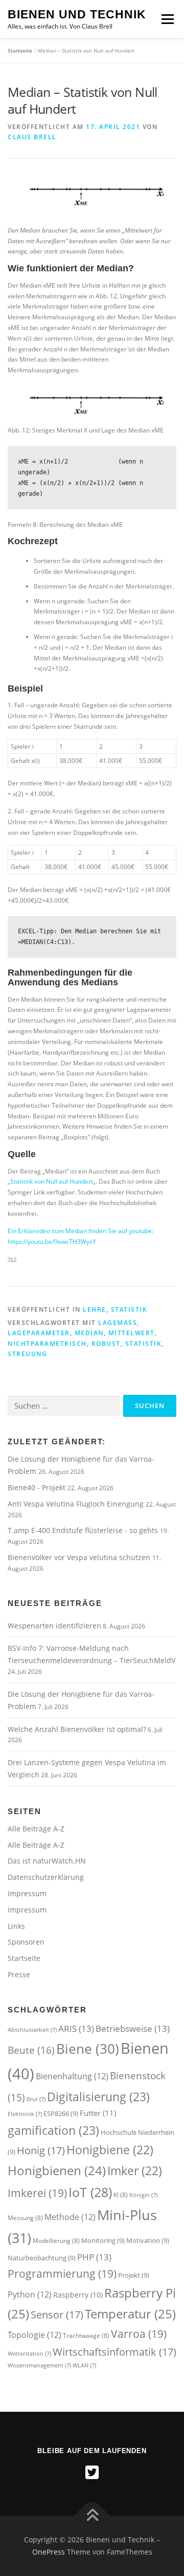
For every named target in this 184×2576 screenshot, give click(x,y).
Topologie (34, 2335)
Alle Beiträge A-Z (36, 1829)
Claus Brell (32, 137)
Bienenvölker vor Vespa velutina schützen (80, 1557)
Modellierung (56, 2241)
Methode (70, 2217)
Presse (19, 1974)
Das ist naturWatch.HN (47, 1861)
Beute (31, 2050)
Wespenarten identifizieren (54, 1626)
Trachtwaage (86, 2336)
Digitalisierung (98, 2097)
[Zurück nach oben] (92, 2516)
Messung (25, 2218)
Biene (88, 2049)
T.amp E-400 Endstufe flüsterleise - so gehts (84, 1530)
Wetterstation (29, 2354)
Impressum (27, 1893)
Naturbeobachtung (42, 2258)
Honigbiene (110, 2150)
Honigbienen (57, 2171)
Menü (167, 19)
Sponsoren (26, 1942)
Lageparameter (39, 1333)
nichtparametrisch (47, 1344)
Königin (143, 2195)
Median (89, 1333)
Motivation (148, 2240)
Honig (41, 2150)
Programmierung (62, 2273)
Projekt (134, 2275)
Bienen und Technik (77, 14)
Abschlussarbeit (32, 2030)
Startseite (20, 50)
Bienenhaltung (72, 2076)
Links (16, 1926)
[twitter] (92, 2472)
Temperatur (130, 2314)
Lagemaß (118, 1323)
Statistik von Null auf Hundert (52, 1181)
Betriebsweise (133, 2029)
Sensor (57, 2314)
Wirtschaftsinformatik (114, 2352)
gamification (53, 2130)
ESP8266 (61, 2113)
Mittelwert (132, 1333)
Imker (135, 2171)
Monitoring (103, 2240)
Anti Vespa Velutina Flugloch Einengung (77, 1504)
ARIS (76, 2029)
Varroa (139, 2333)
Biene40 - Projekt (38, 1487)
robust (106, 1344)
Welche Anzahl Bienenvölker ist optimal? (77, 1729)
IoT (90, 2192)
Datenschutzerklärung (46, 1877)
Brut (36, 2099)
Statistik (129, 1309)
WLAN (84, 2365)
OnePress (49, 2552)
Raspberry (78, 2295)
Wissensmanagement (39, 2365)
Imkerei (37, 2193)
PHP (94, 2257)
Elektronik (25, 2114)
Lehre (95, 1309)
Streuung (27, 1354)
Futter (98, 2113)
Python (30, 2294)
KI (121, 2195)
